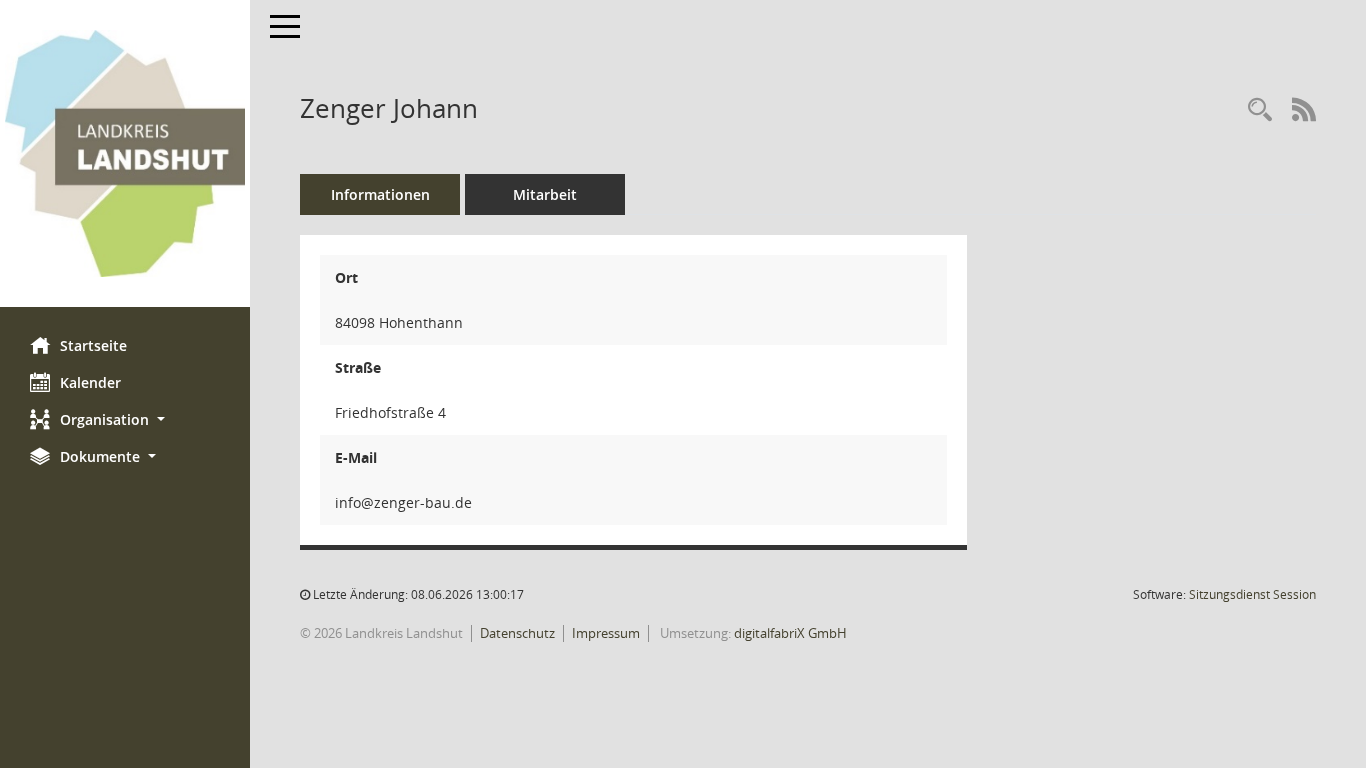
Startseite (93, 345)
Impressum (606, 633)
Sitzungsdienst (1252, 594)
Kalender (90, 382)
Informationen (380, 194)
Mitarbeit (545, 194)
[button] (125, 419)
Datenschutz (517, 633)
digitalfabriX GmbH (790, 633)
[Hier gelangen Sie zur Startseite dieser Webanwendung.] (125, 153)
